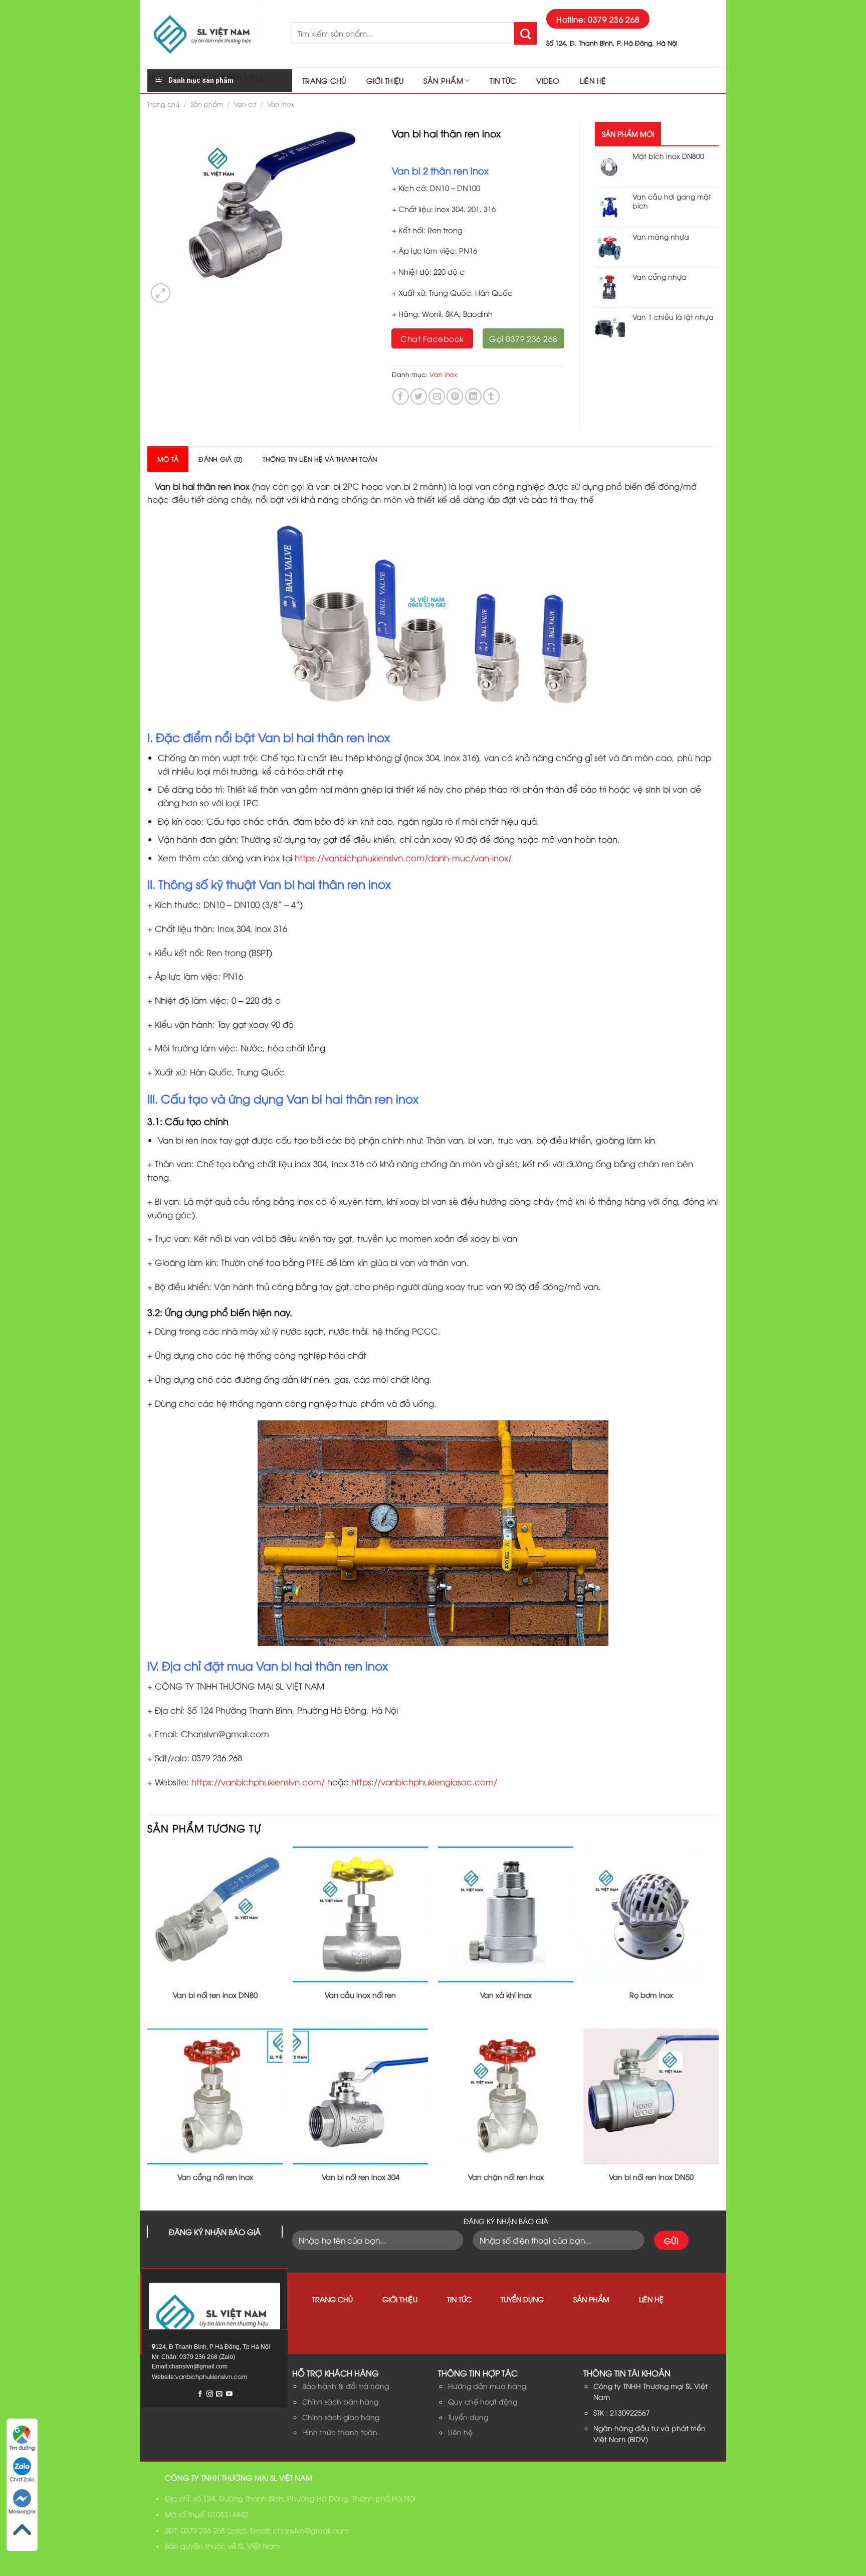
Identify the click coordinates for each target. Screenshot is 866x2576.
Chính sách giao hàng (341, 2417)
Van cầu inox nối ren (360, 1995)
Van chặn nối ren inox (506, 2177)
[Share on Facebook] (401, 396)
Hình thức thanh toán (340, 2432)
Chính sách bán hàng (340, 2401)
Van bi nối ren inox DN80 (215, 1995)
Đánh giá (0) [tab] (221, 459)
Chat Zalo (22, 2479)
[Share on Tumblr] (491, 396)
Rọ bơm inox (651, 1995)
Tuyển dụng (522, 2299)
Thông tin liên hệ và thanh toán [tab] (320, 459)
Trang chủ (324, 80)
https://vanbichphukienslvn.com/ (258, 1782)
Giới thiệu (385, 80)
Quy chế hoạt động (483, 2401)
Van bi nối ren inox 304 (361, 2177)
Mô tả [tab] (168, 459)
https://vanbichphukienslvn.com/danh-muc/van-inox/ (403, 858)
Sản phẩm (443, 80)
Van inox (281, 104)
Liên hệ (593, 80)
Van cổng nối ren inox (215, 2177)
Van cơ (245, 104)
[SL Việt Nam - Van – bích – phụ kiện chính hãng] (212, 34)
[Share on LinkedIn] (473, 396)
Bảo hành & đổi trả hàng (346, 2386)
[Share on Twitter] (419, 396)
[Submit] (525, 33)
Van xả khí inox (506, 1995)
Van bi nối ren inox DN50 (651, 2177)
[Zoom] (161, 293)
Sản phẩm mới (628, 134)
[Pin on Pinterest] (455, 396)
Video (548, 80)
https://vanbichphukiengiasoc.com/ (424, 1782)
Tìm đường (22, 2447)
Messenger (22, 2511)
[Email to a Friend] (437, 396)
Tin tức (503, 80)
